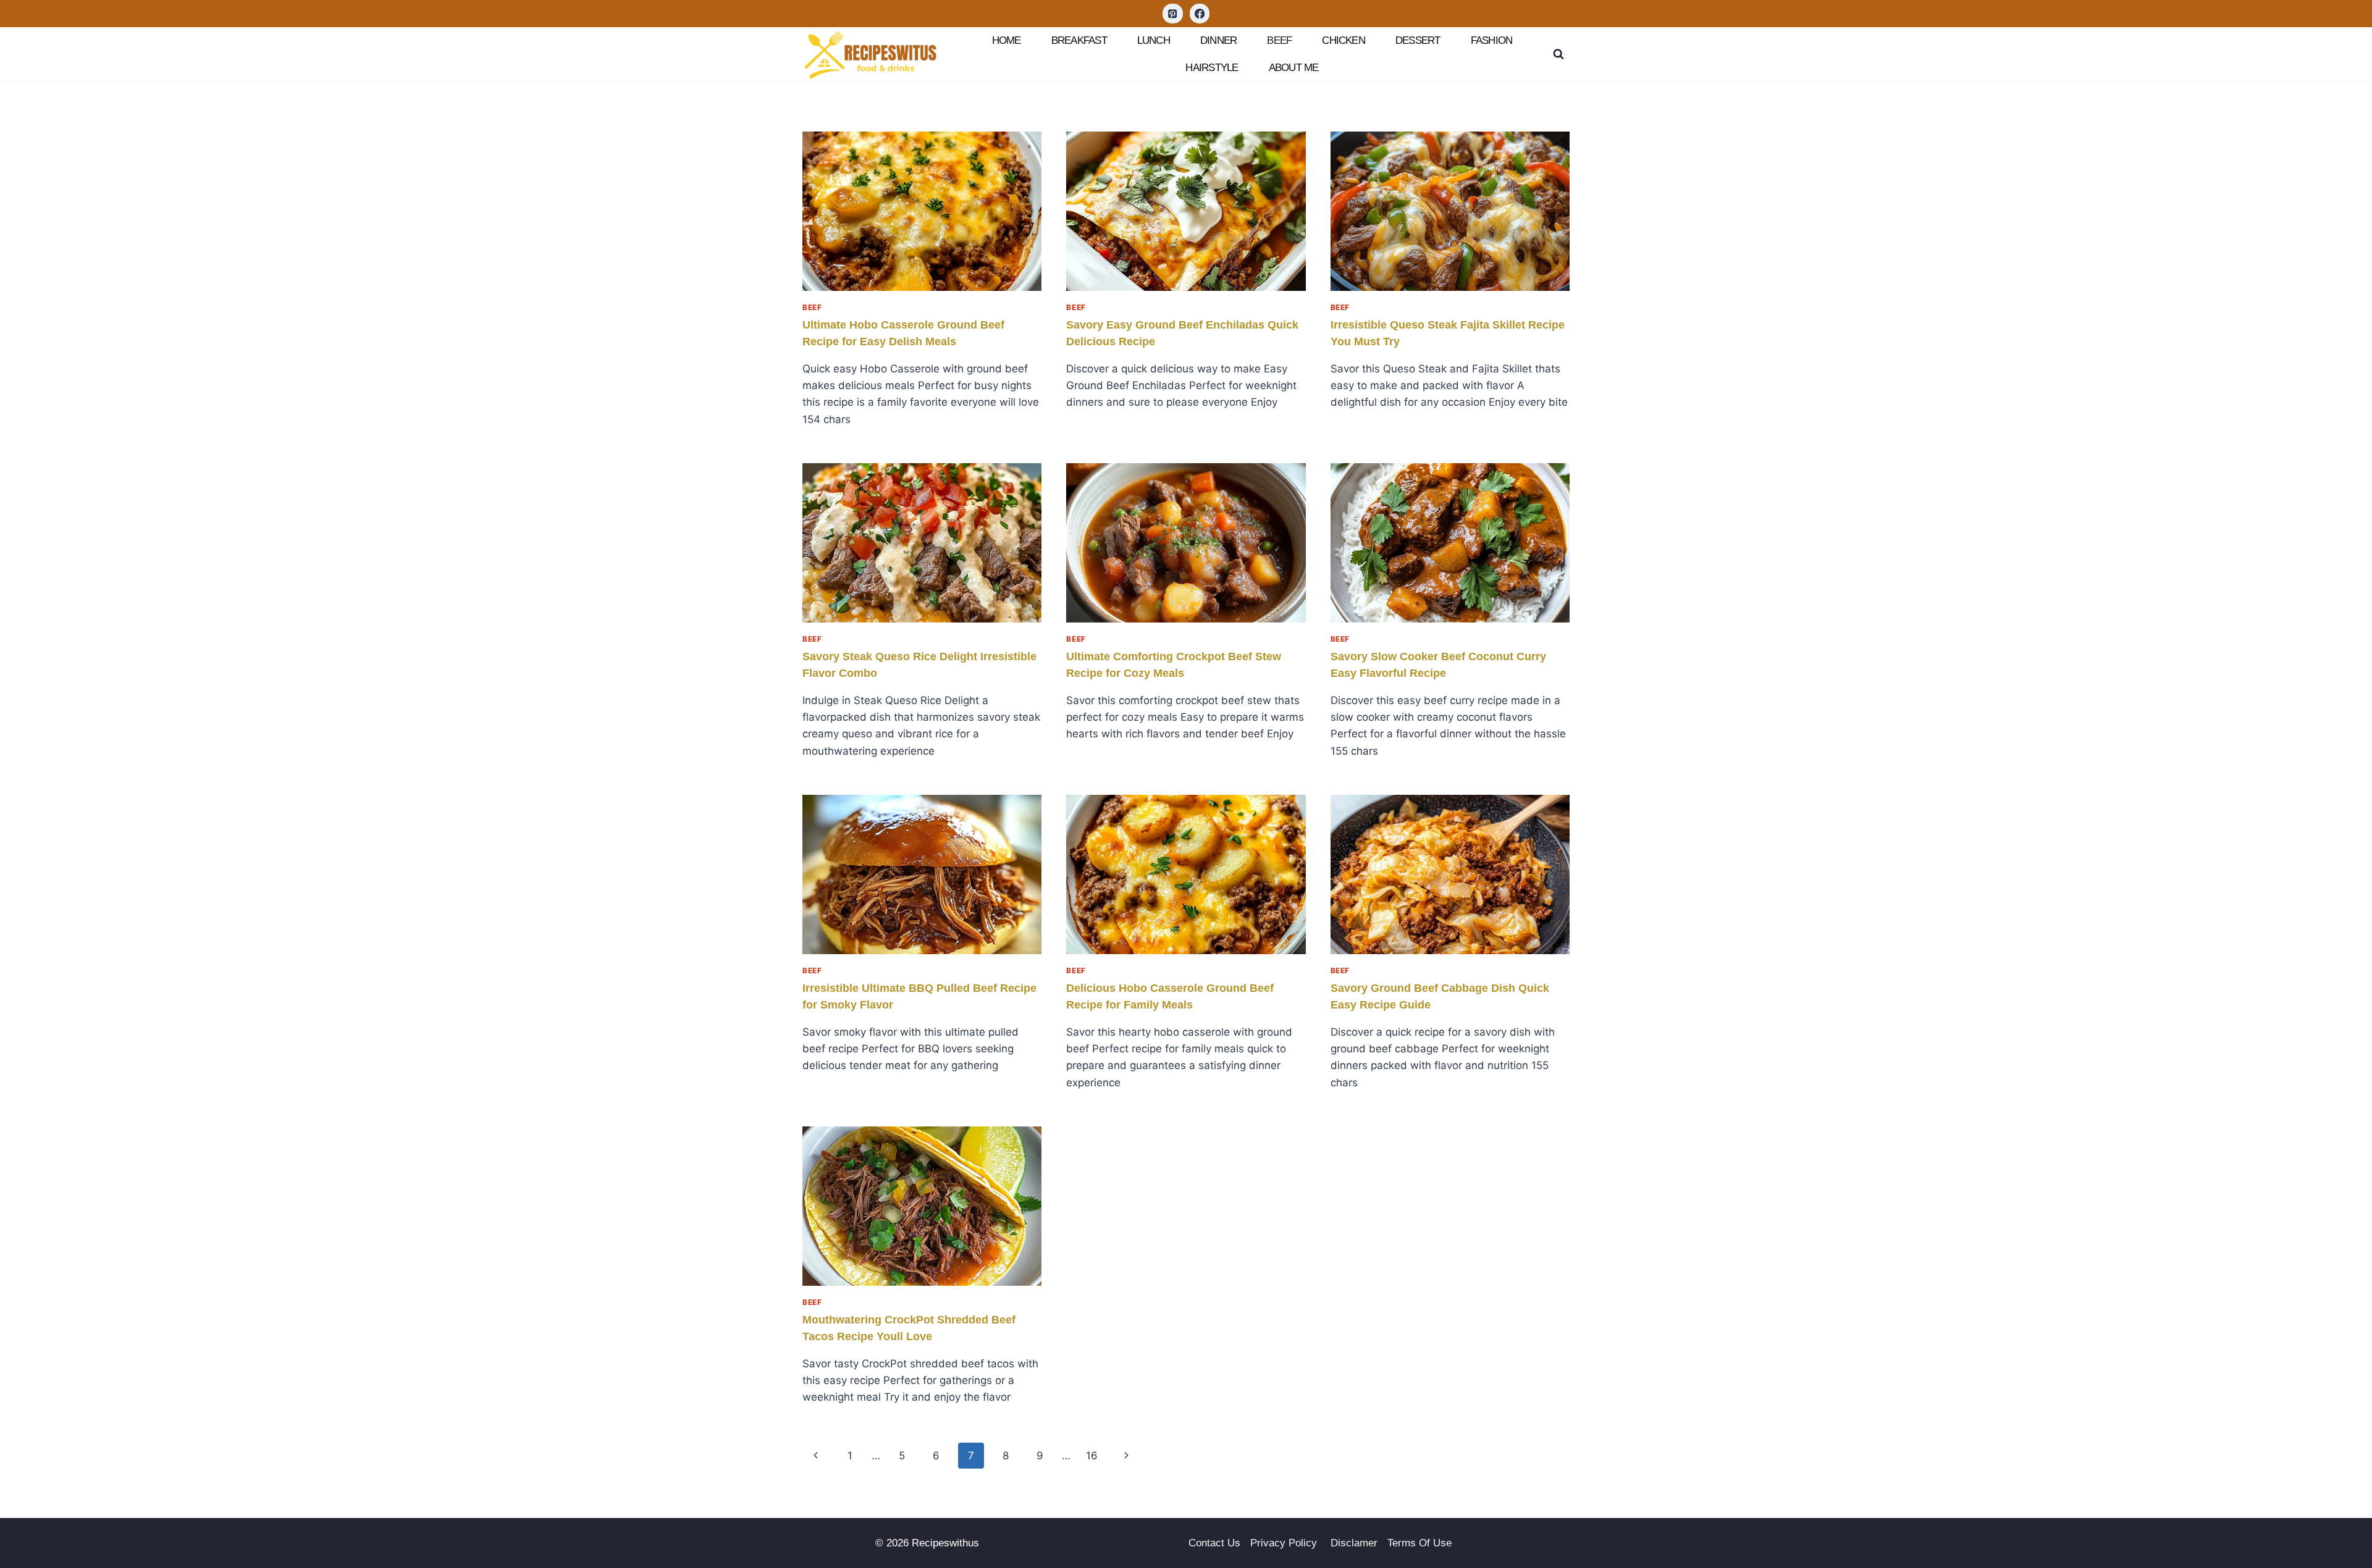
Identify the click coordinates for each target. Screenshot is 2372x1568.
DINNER (1218, 40)
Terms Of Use (1419, 1543)
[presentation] (922, 211)
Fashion (1492, 40)
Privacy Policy (1285, 1543)
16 (1092, 1456)
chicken (1344, 40)
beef (1279, 40)
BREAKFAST (1079, 40)
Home (1007, 40)
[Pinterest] (1173, 14)
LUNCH (1154, 40)
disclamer (1354, 1543)
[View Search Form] (1558, 54)
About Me (1294, 68)
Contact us (1214, 1543)
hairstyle (1212, 68)
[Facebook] (1200, 14)
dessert (1418, 40)
